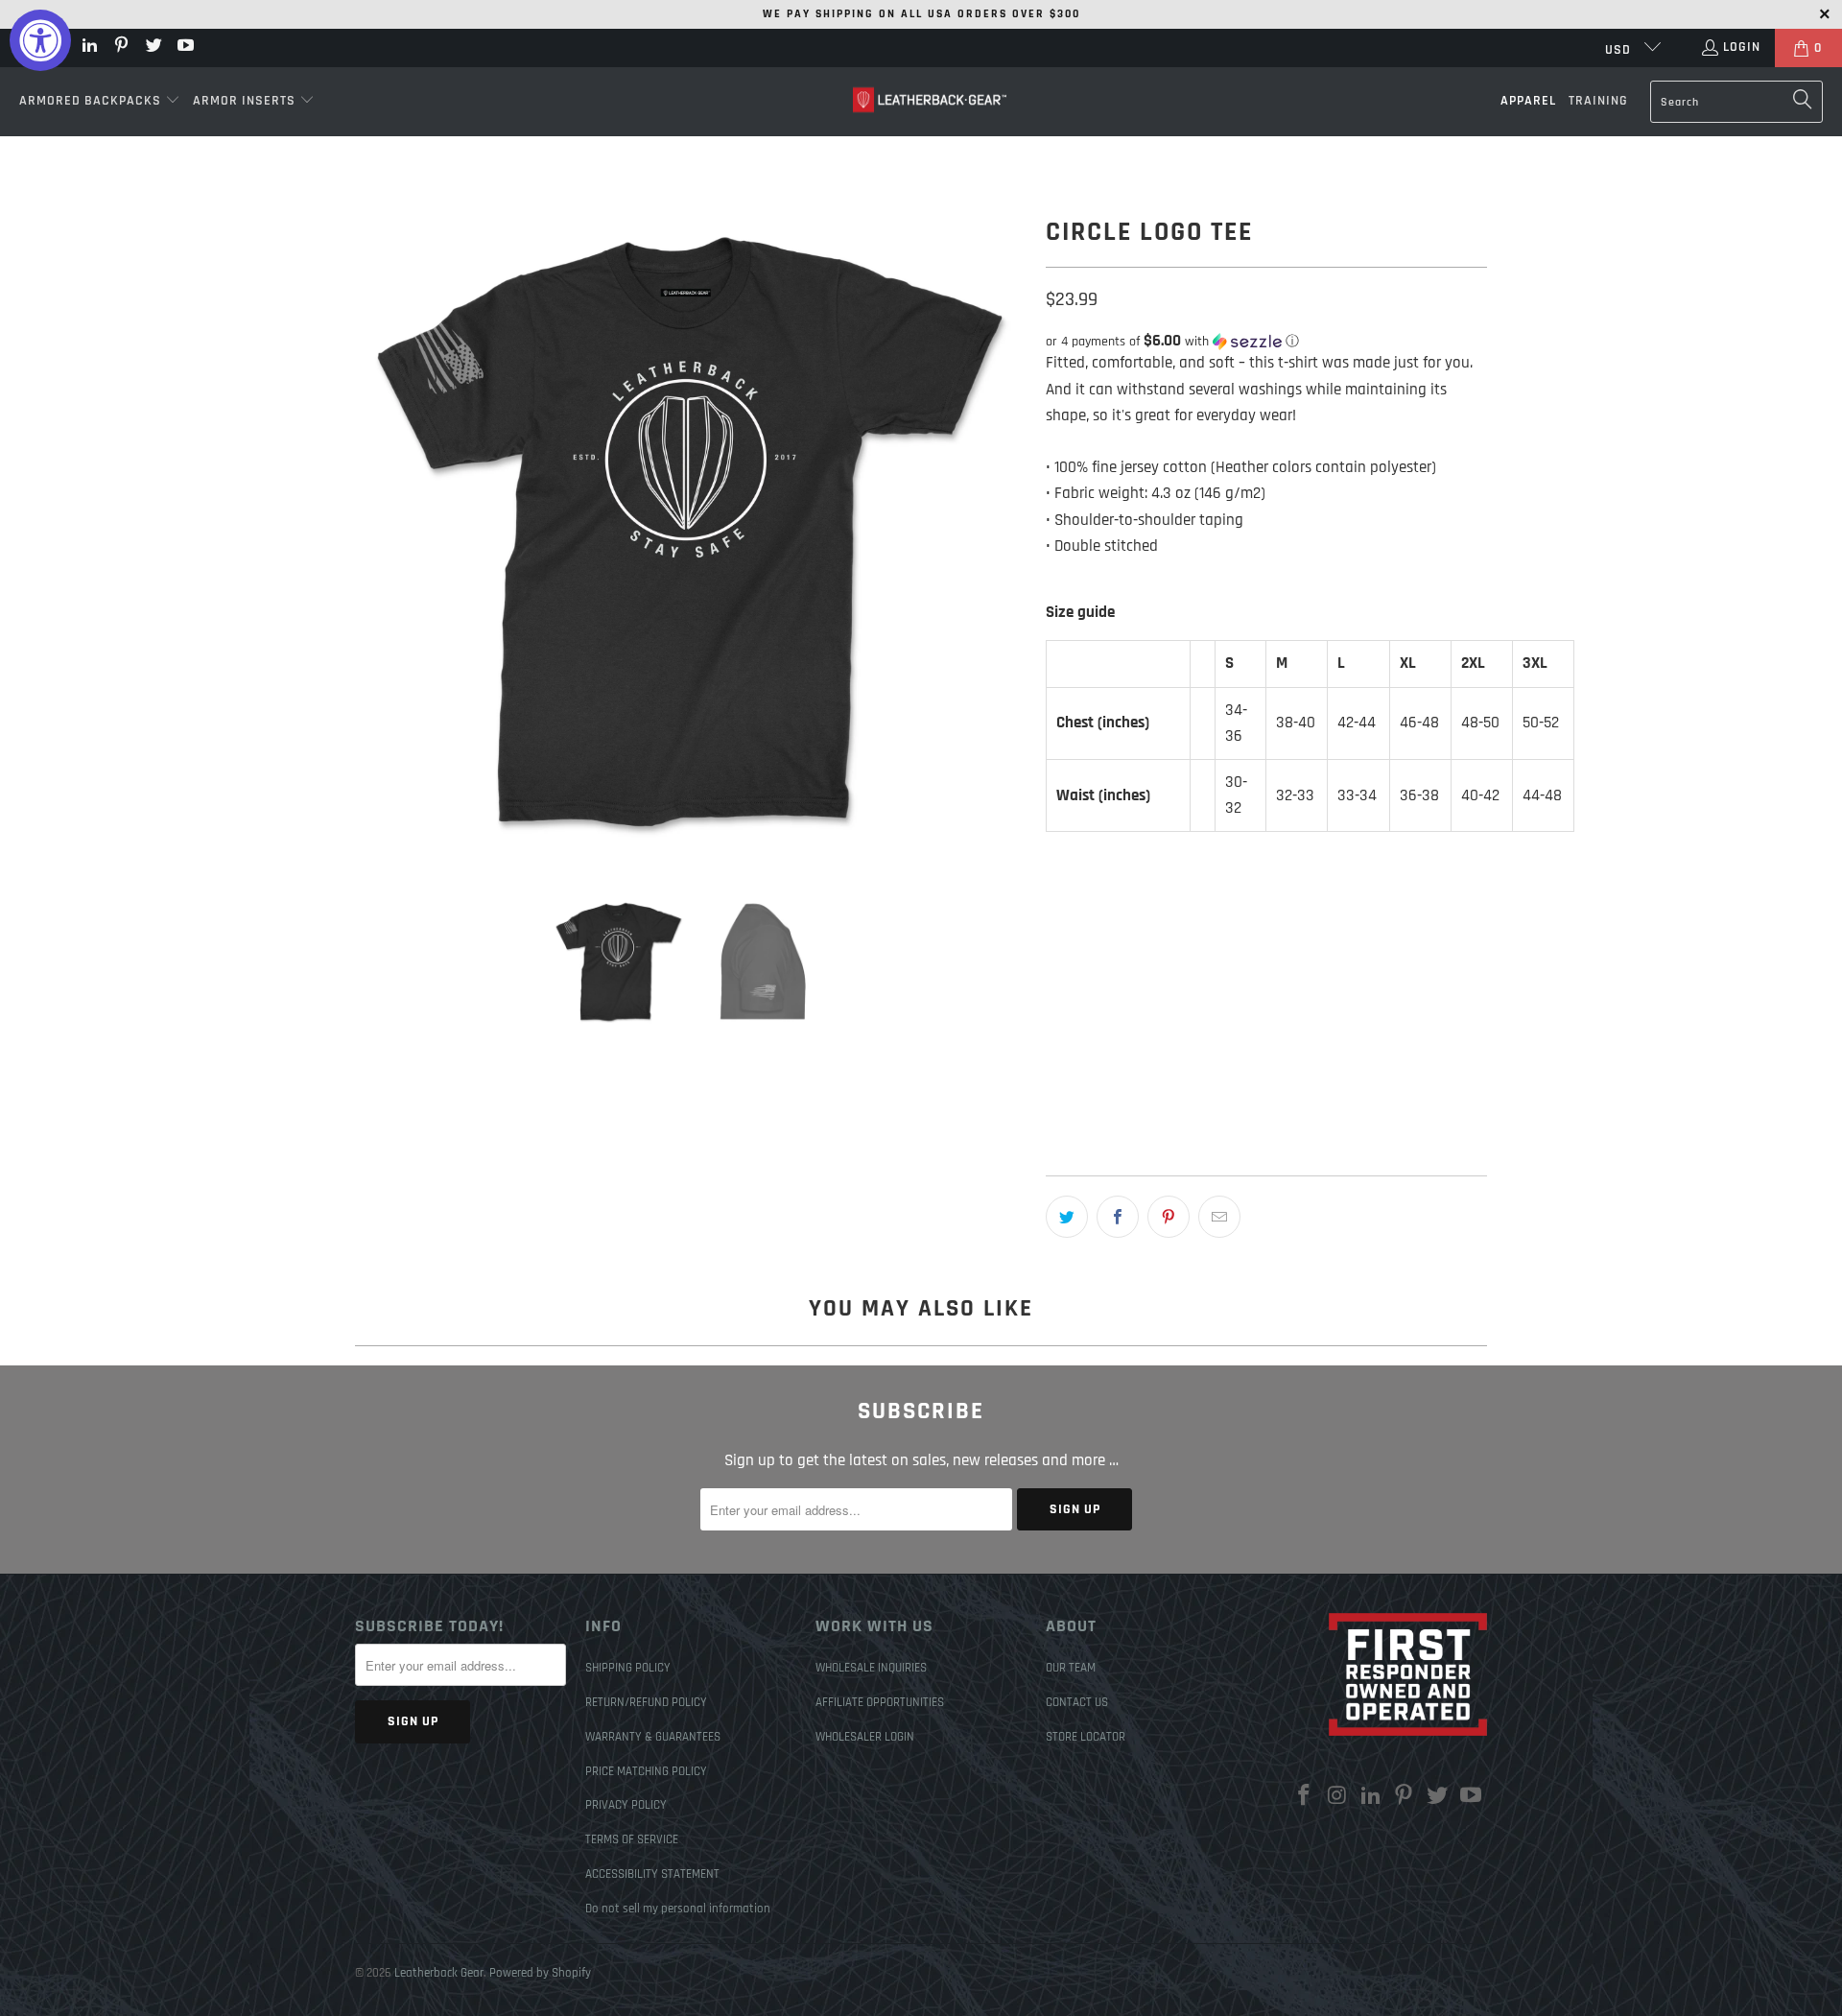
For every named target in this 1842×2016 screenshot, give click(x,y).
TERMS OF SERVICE (632, 1839)
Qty (1054, 1055)
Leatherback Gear (439, 1973)
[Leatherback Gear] (930, 101)
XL (1204, 995)
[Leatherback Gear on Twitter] (153, 48)
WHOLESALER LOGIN (865, 1737)
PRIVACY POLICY (626, 1805)
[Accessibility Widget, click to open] (40, 40)
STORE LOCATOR (1086, 1737)
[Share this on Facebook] (1118, 1217)
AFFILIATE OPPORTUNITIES (880, 1702)
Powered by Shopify (540, 1973)
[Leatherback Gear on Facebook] (1305, 1797)
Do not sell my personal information (678, 1909)
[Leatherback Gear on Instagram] (1338, 1797)
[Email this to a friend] (1219, 1217)
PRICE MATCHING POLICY (646, 1771)
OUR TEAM (1071, 1668)
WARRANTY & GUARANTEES (653, 1737)
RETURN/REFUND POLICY (646, 1702)
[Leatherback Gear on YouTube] (185, 48)
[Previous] (369, 530)
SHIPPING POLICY (628, 1668)
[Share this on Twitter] (1067, 1217)
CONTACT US (1077, 1702)
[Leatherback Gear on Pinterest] (121, 48)
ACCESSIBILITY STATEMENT (652, 1874)
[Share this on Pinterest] (1169, 1217)
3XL (1297, 995)
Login (1742, 47)
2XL (1250, 995)
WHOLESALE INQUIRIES (871, 1668)
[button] (100, 102)
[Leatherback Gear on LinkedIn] (88, 48)
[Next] (1012, 530)
